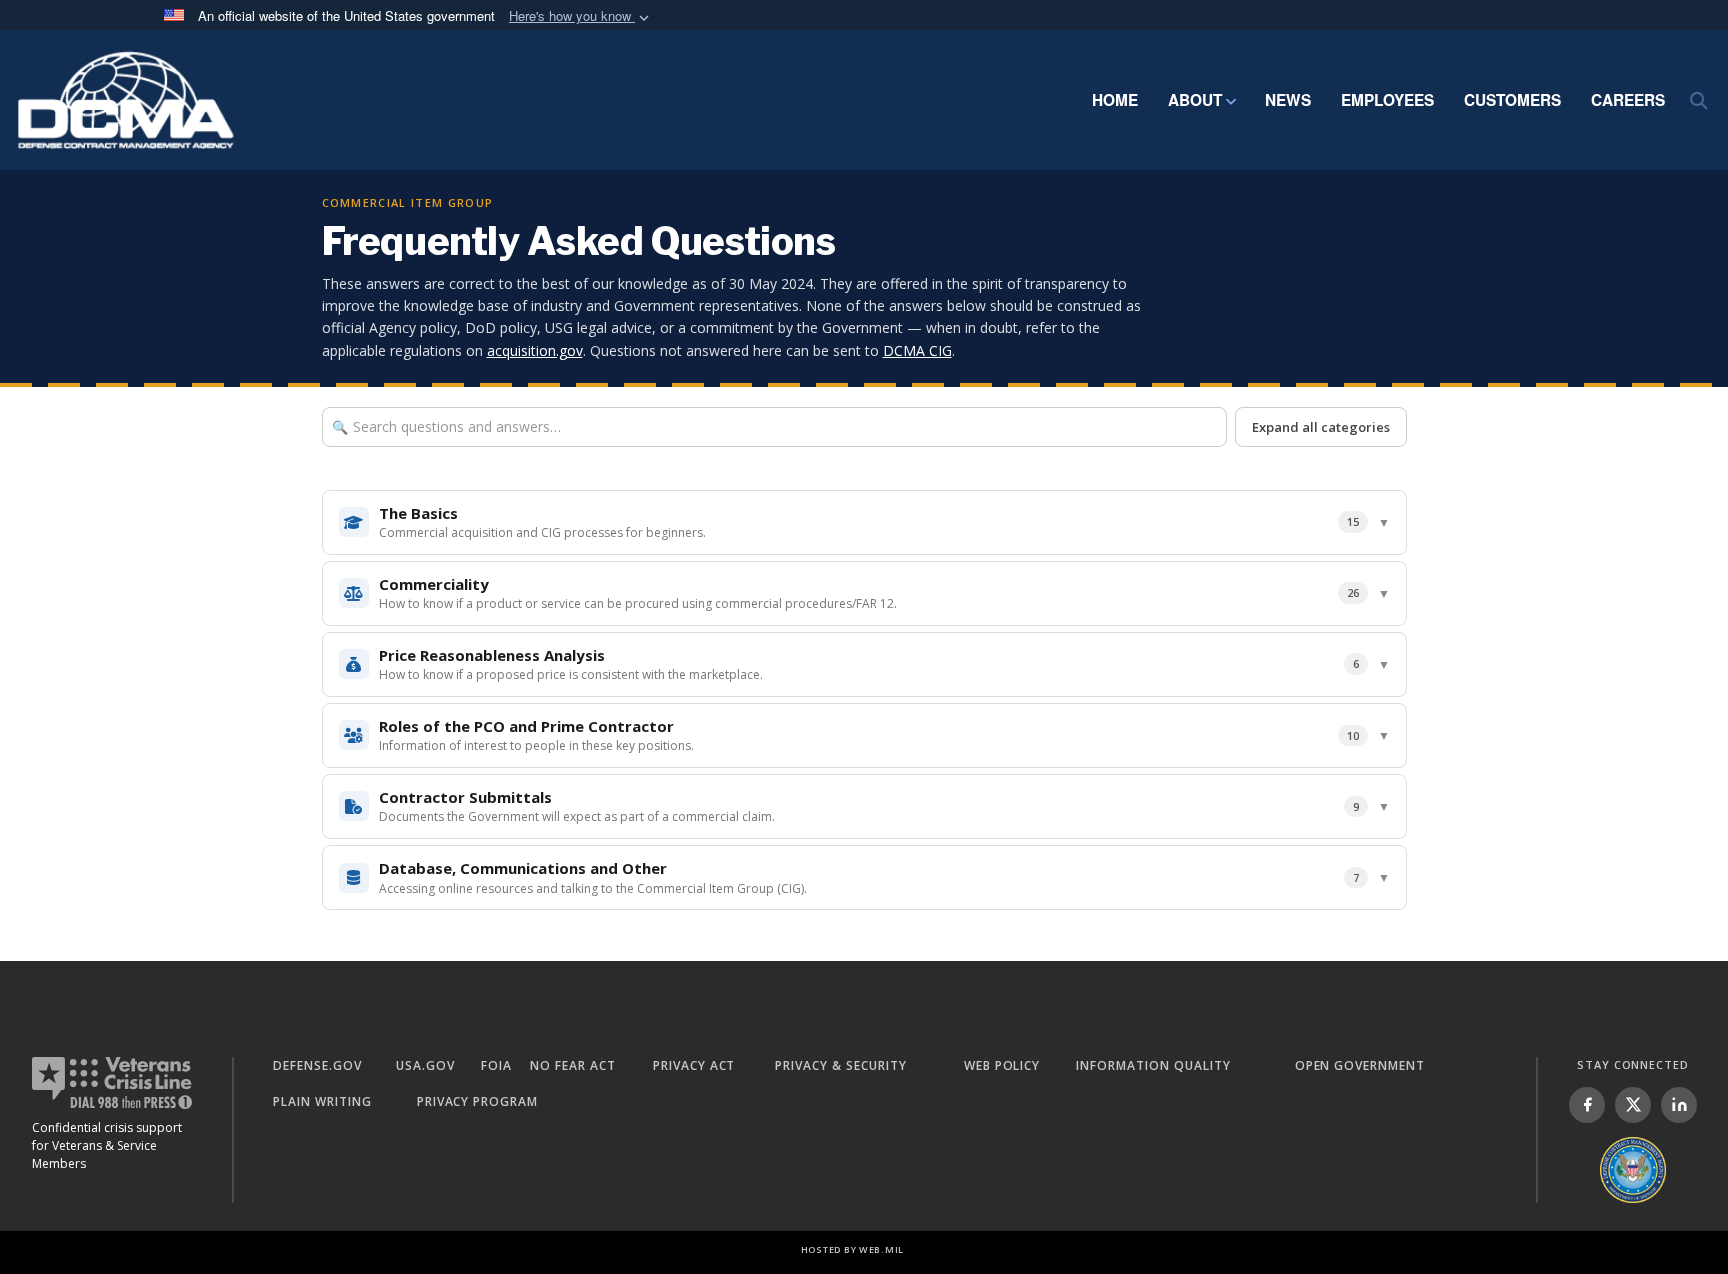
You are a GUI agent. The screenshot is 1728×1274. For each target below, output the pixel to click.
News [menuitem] (1288, 100)
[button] (581, 16)
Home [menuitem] (1115, 100)
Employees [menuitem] (1387, 100)
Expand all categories (1321, 427)
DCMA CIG (917, 350)
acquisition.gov (535, 350)
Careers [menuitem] (1628, 100)
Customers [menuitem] (1512, 100)
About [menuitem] (1195, 100)
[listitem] (1587, 1105)
